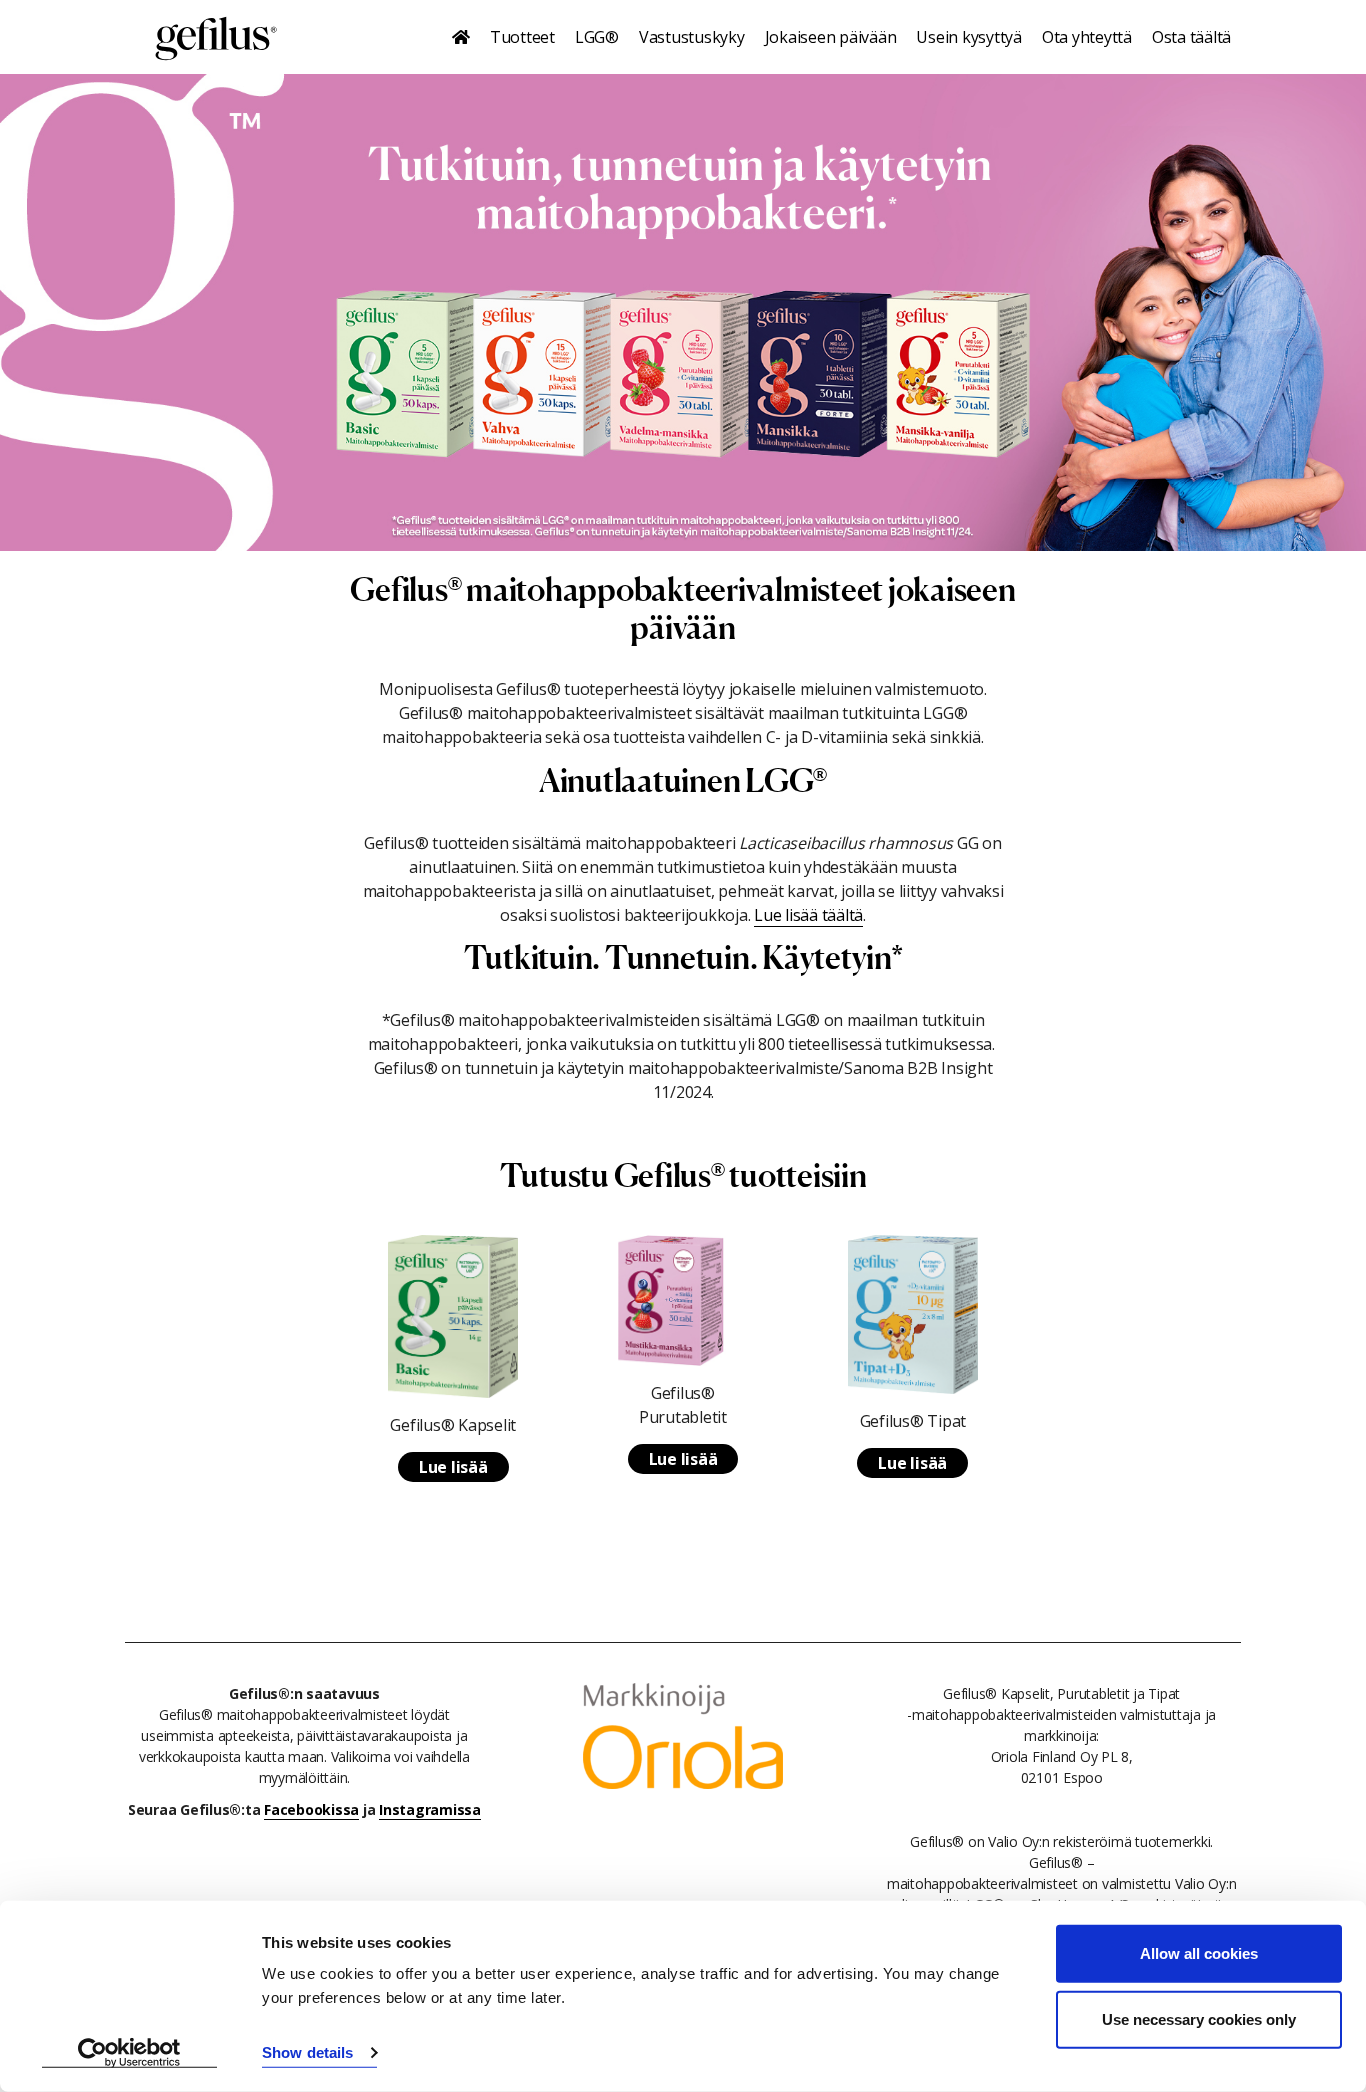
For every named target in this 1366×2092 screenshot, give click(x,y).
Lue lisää (453, 1467)
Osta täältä (1191, 37)
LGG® (597, 37)
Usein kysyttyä (969, 37)
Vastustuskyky (692, 37)
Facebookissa (311, 1809)
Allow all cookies (1199, 1953)
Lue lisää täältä (808, 915)
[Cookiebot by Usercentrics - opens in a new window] (129, 2053)
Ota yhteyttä (1087, 37)
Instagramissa (430, 1809)
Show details (307, 2052)
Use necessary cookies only (1199, 2018)
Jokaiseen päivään (831, 37)
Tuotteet (522, 37)
